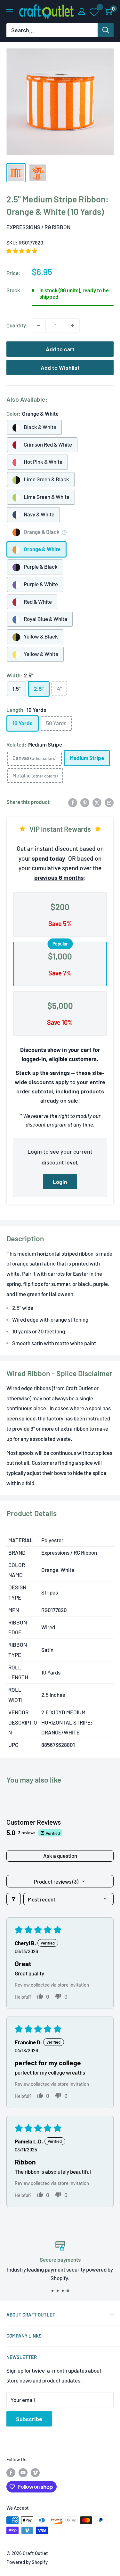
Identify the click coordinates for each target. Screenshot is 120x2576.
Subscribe (29, 2419)
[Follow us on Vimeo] (35, 2472)
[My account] (82, 11)
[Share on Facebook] (73, 802)
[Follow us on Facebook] (11, 2472)
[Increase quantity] (73, 325)
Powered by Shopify (27, 2562)
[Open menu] (10, 12)
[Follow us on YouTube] (23, 2472)
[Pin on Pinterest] (85, 802)
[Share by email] (109, 802)
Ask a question (60, 1856)
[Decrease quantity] (39, 325)
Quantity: (17, 325)
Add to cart (60, 349)
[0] (108, 11)
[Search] (106, 30)
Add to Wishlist (60, 368)
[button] (22, 251)
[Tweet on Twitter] (97, 802)
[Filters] (14, 1899)
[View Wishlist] (95, 12)
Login (60, 1182)
